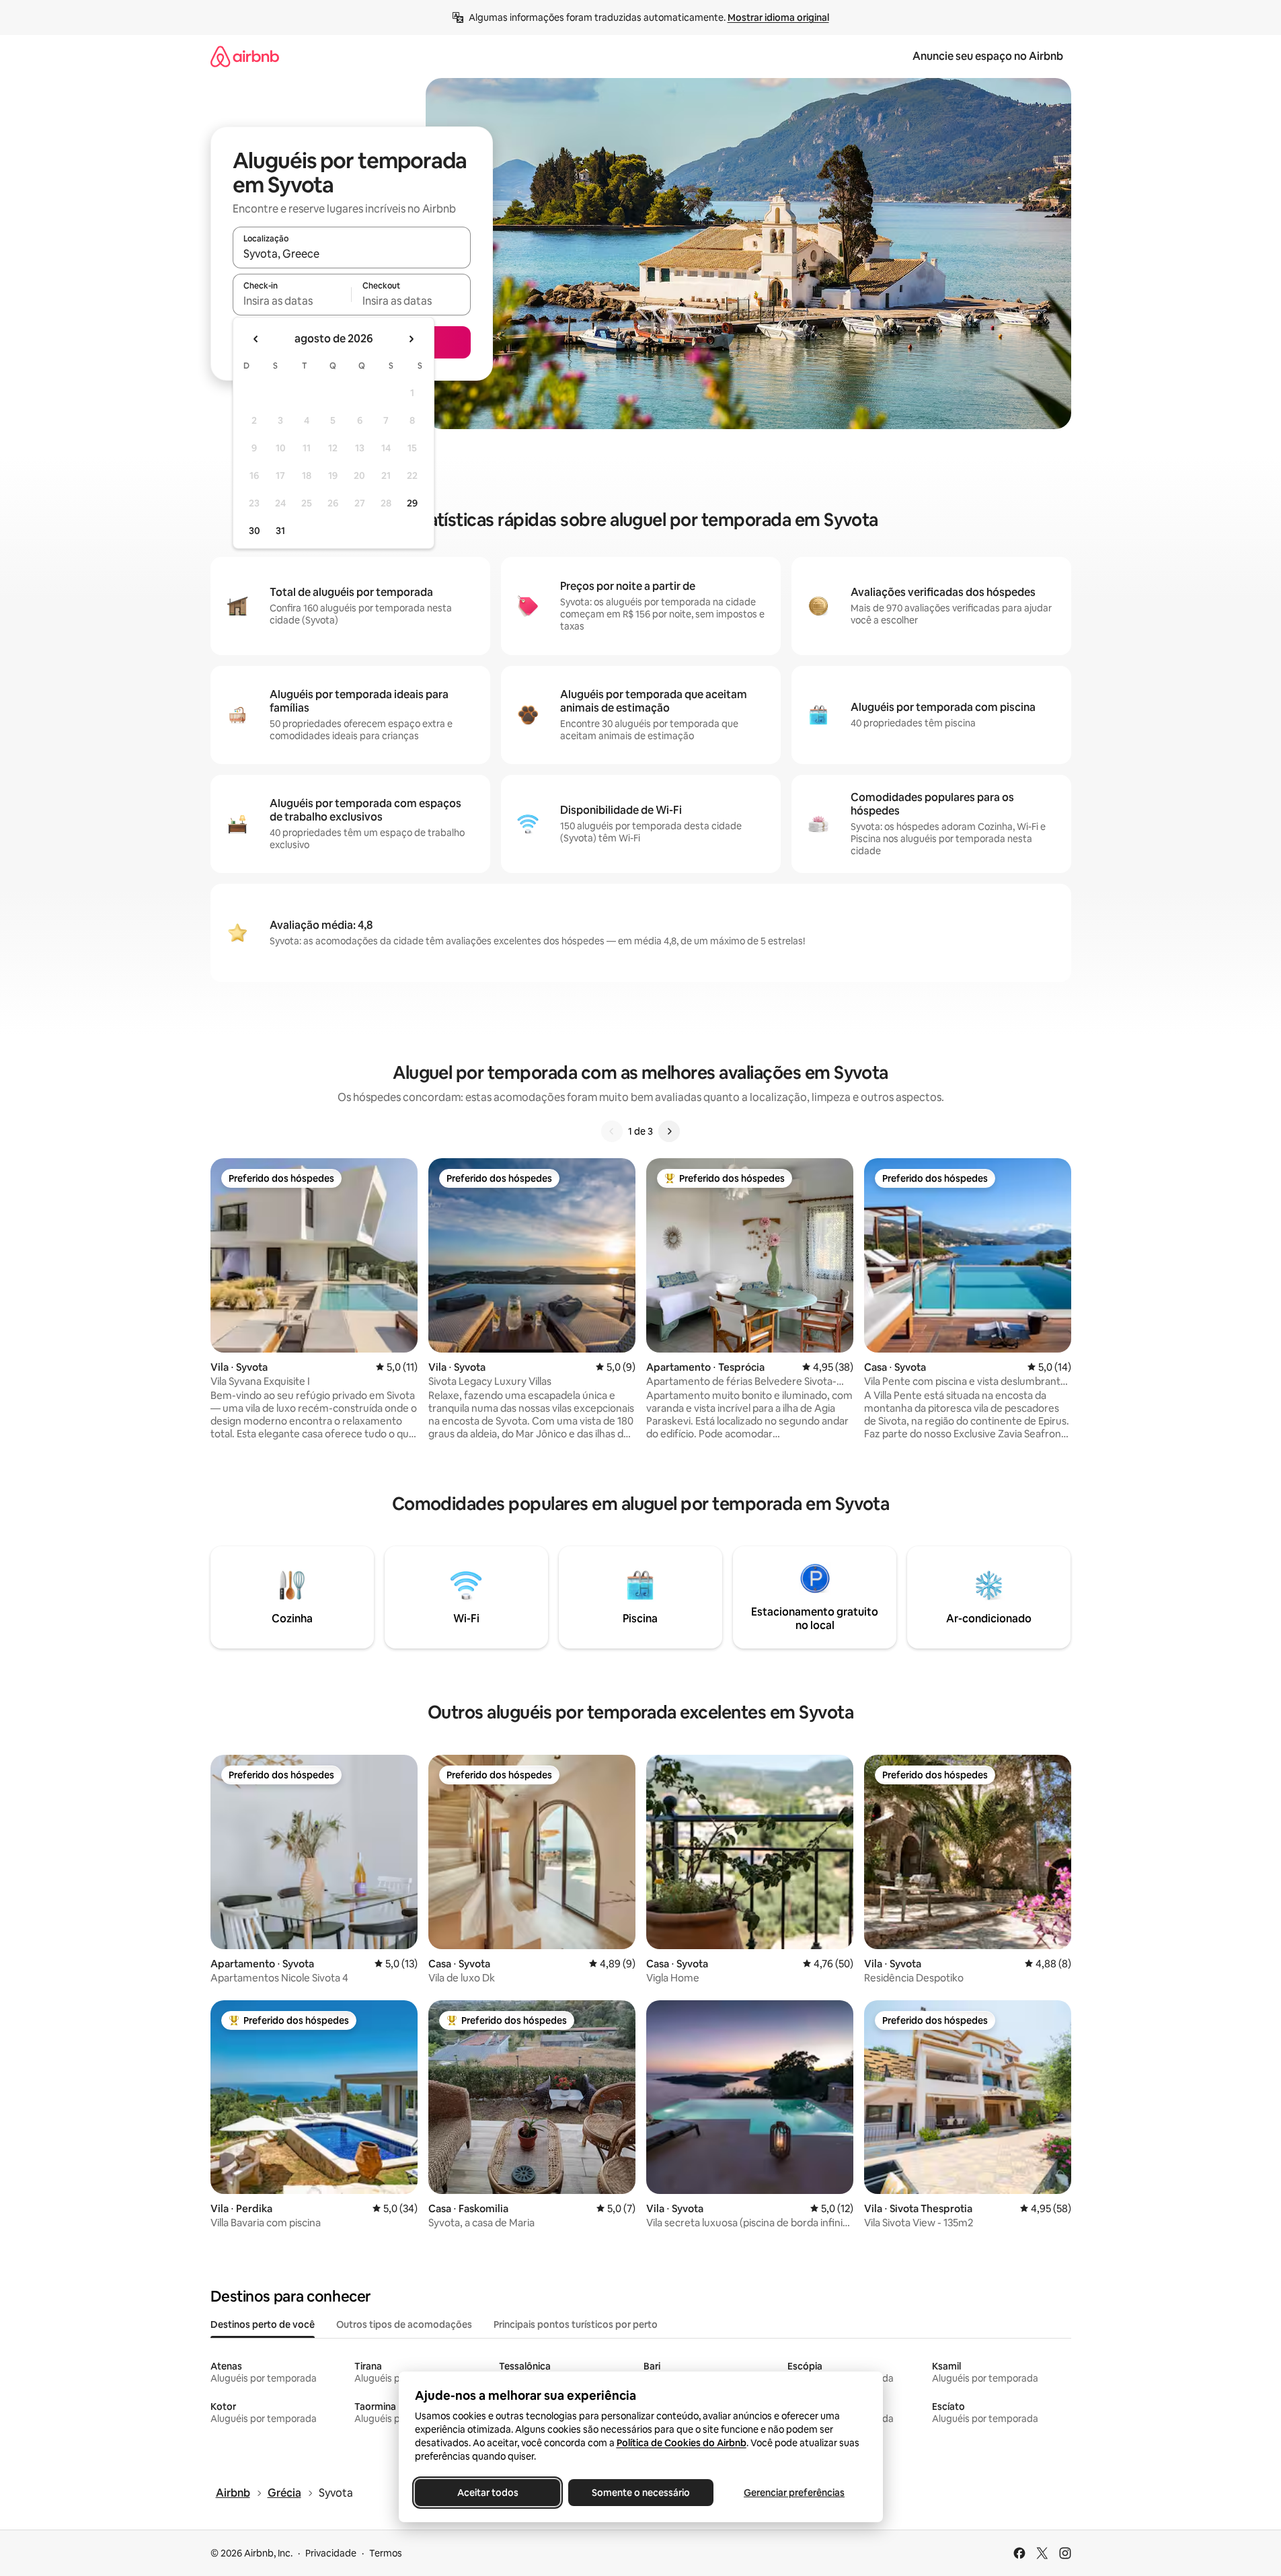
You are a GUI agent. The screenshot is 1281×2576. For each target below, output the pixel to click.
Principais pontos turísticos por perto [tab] (576, 2324)
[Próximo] (669, 1131)
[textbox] (292, 301)
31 (280, 531)
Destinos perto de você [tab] (263, 2324)
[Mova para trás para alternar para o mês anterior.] (256, 339)
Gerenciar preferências (794, 2493)
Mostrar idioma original (778, 17)
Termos (386, 2553)
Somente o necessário (641, 2493)
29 (412, 503)
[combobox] (352, 254)
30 (255, 531)
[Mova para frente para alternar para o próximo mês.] (411, 339)
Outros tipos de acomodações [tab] (404, 2324)
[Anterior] (612, 1131)
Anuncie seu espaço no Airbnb (988, 56)
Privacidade (331, 2553)
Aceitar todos (487, 2493)
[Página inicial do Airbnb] (245, 56)
